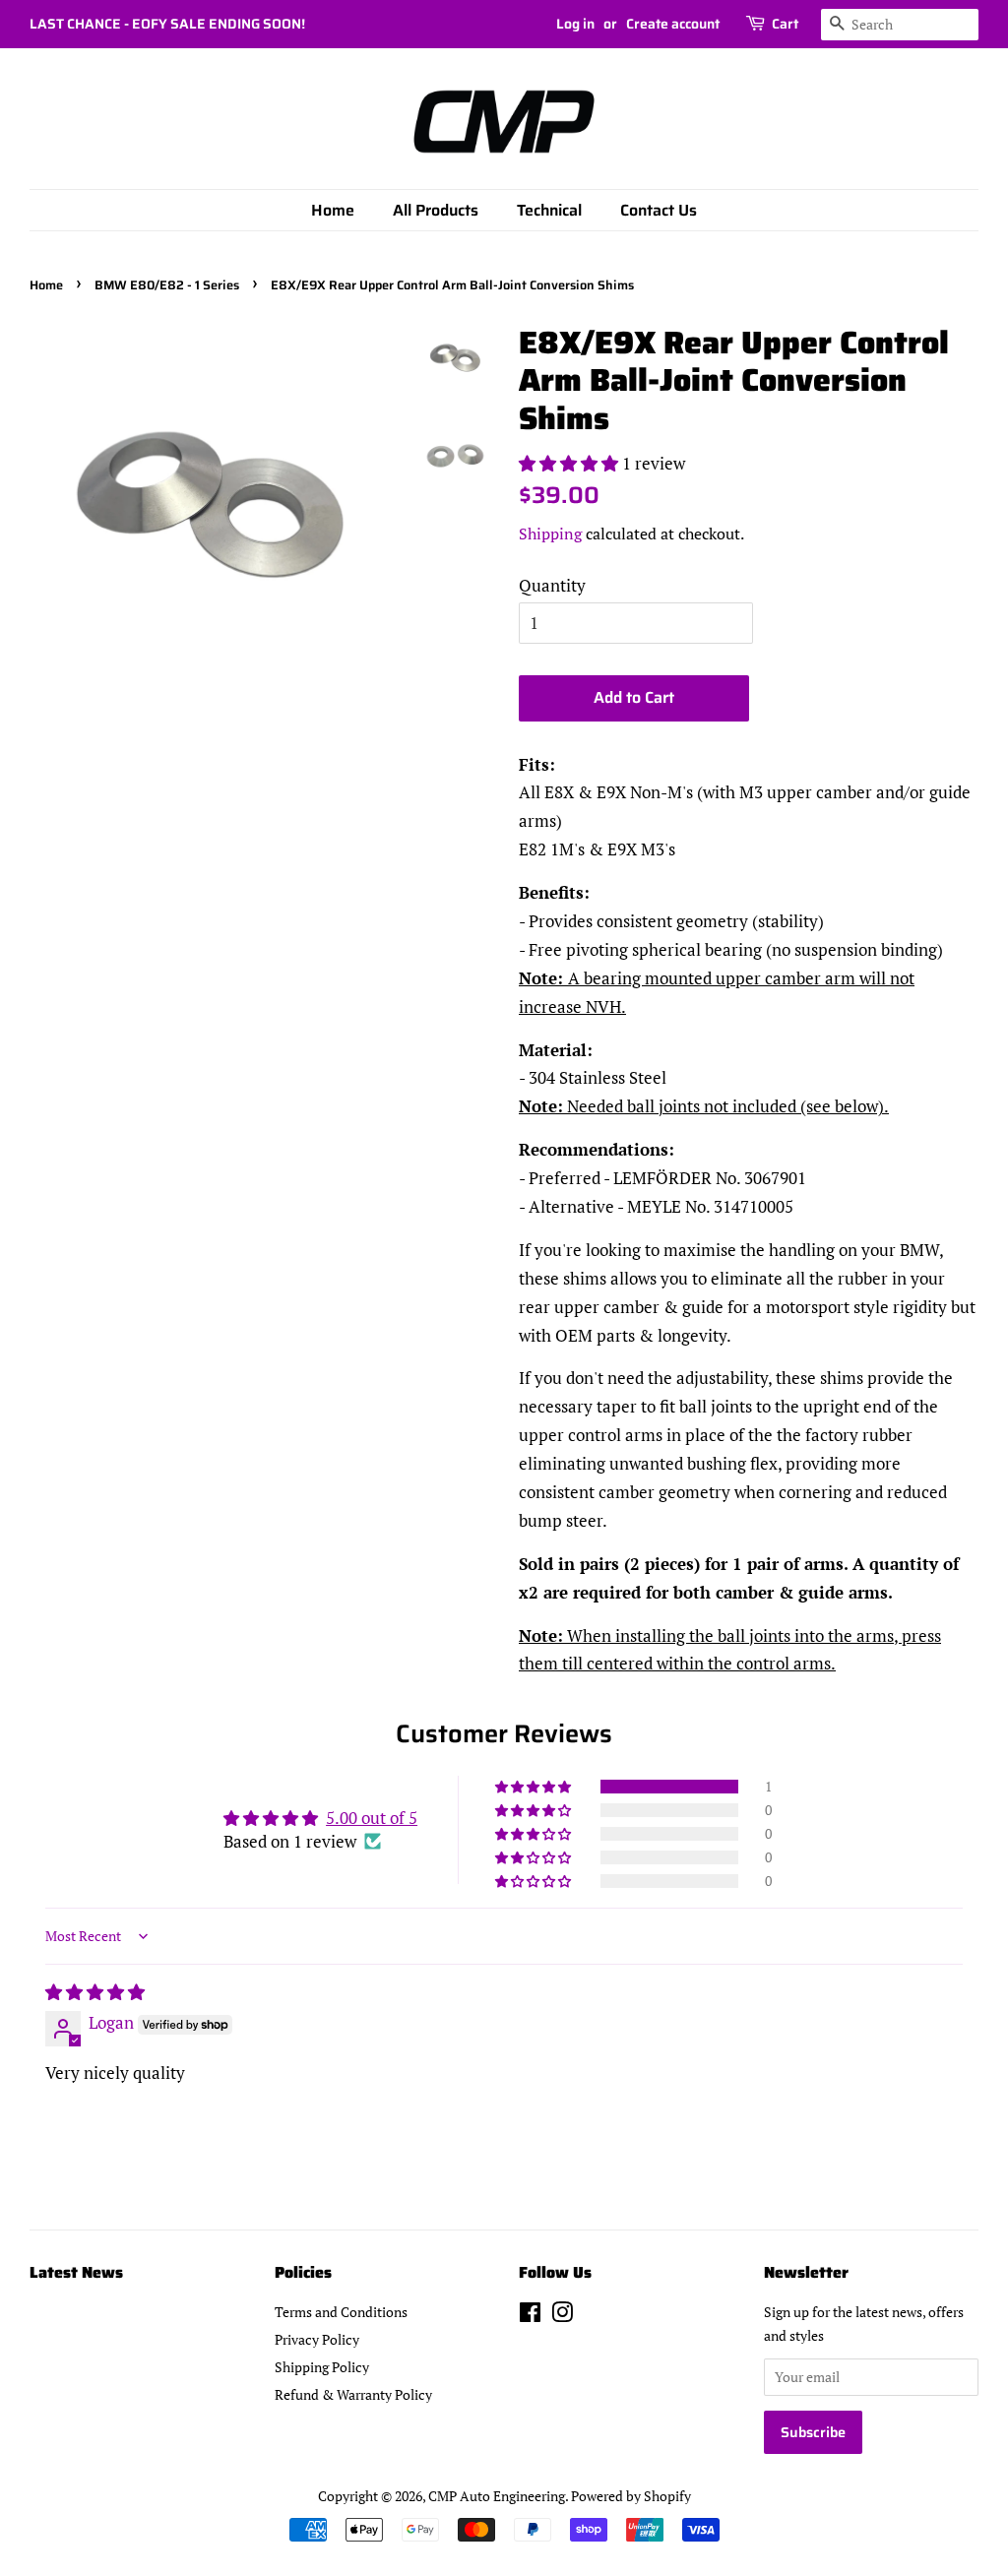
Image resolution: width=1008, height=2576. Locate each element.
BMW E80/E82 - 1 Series (167, 285)
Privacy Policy (317, 2339)
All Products (436, 210)
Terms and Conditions (341, 2312)
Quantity (552, 585)
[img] (95, 1992)
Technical (549, 210)
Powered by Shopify (631, 2496)
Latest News (76, 2272)
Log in (575, 24)
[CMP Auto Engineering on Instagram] (562, 2316)
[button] (570, 463)
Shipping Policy (322, 2367)
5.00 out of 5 (372, 1818)
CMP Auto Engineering (497, 2496)
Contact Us (659, 210)
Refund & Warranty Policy (353, 2394)
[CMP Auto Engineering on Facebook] (530, 2316)
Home (333, 210)
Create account (673, 24)
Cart (785, 24)
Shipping (550, 534)
